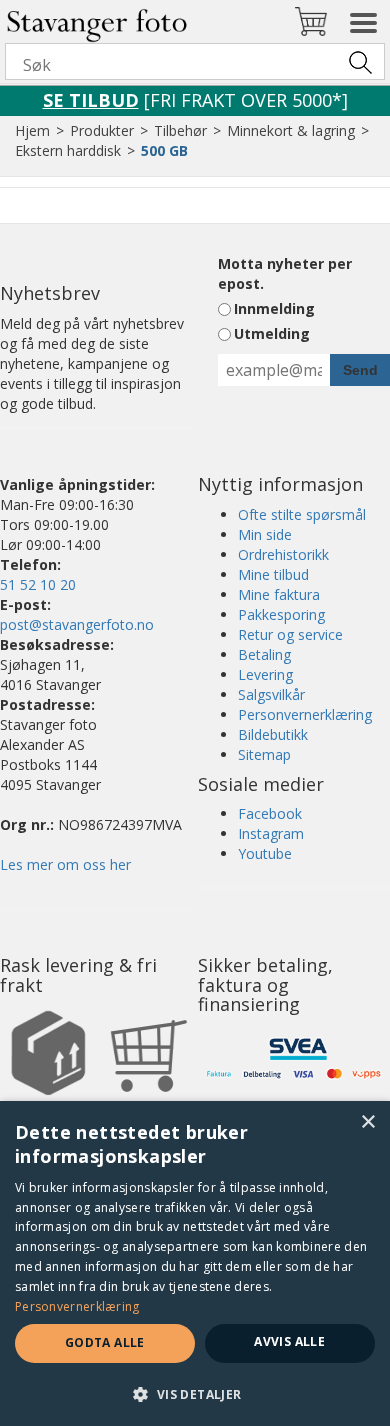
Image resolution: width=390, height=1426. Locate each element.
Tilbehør (180, 130)
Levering (265, 674)
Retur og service (290, 634)
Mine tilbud (273, 574)
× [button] (367, 1122)
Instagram (271, 833)
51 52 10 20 (38, 584)
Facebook (270, 813)
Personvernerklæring (305, 714)
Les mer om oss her (65, 864)
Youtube (265, 853)
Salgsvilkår (271, 694)
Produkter (102, 130)
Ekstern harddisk (68, 150)
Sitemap (264, 754)
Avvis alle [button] (289, 1341)
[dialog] (195, 1263)
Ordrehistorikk (283, 554)
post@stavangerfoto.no (77, 624)
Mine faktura (279, 594)
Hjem (32, 130)
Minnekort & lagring (291, 130)
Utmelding (272, 333)
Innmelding (274, 308)
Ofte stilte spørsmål (302, 514)
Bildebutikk (273, 734)
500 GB (164, 150)
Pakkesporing (281, 614)
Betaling (264, 654)
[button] (195, 1393)
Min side (265, 534)
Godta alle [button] (105, 1342)
